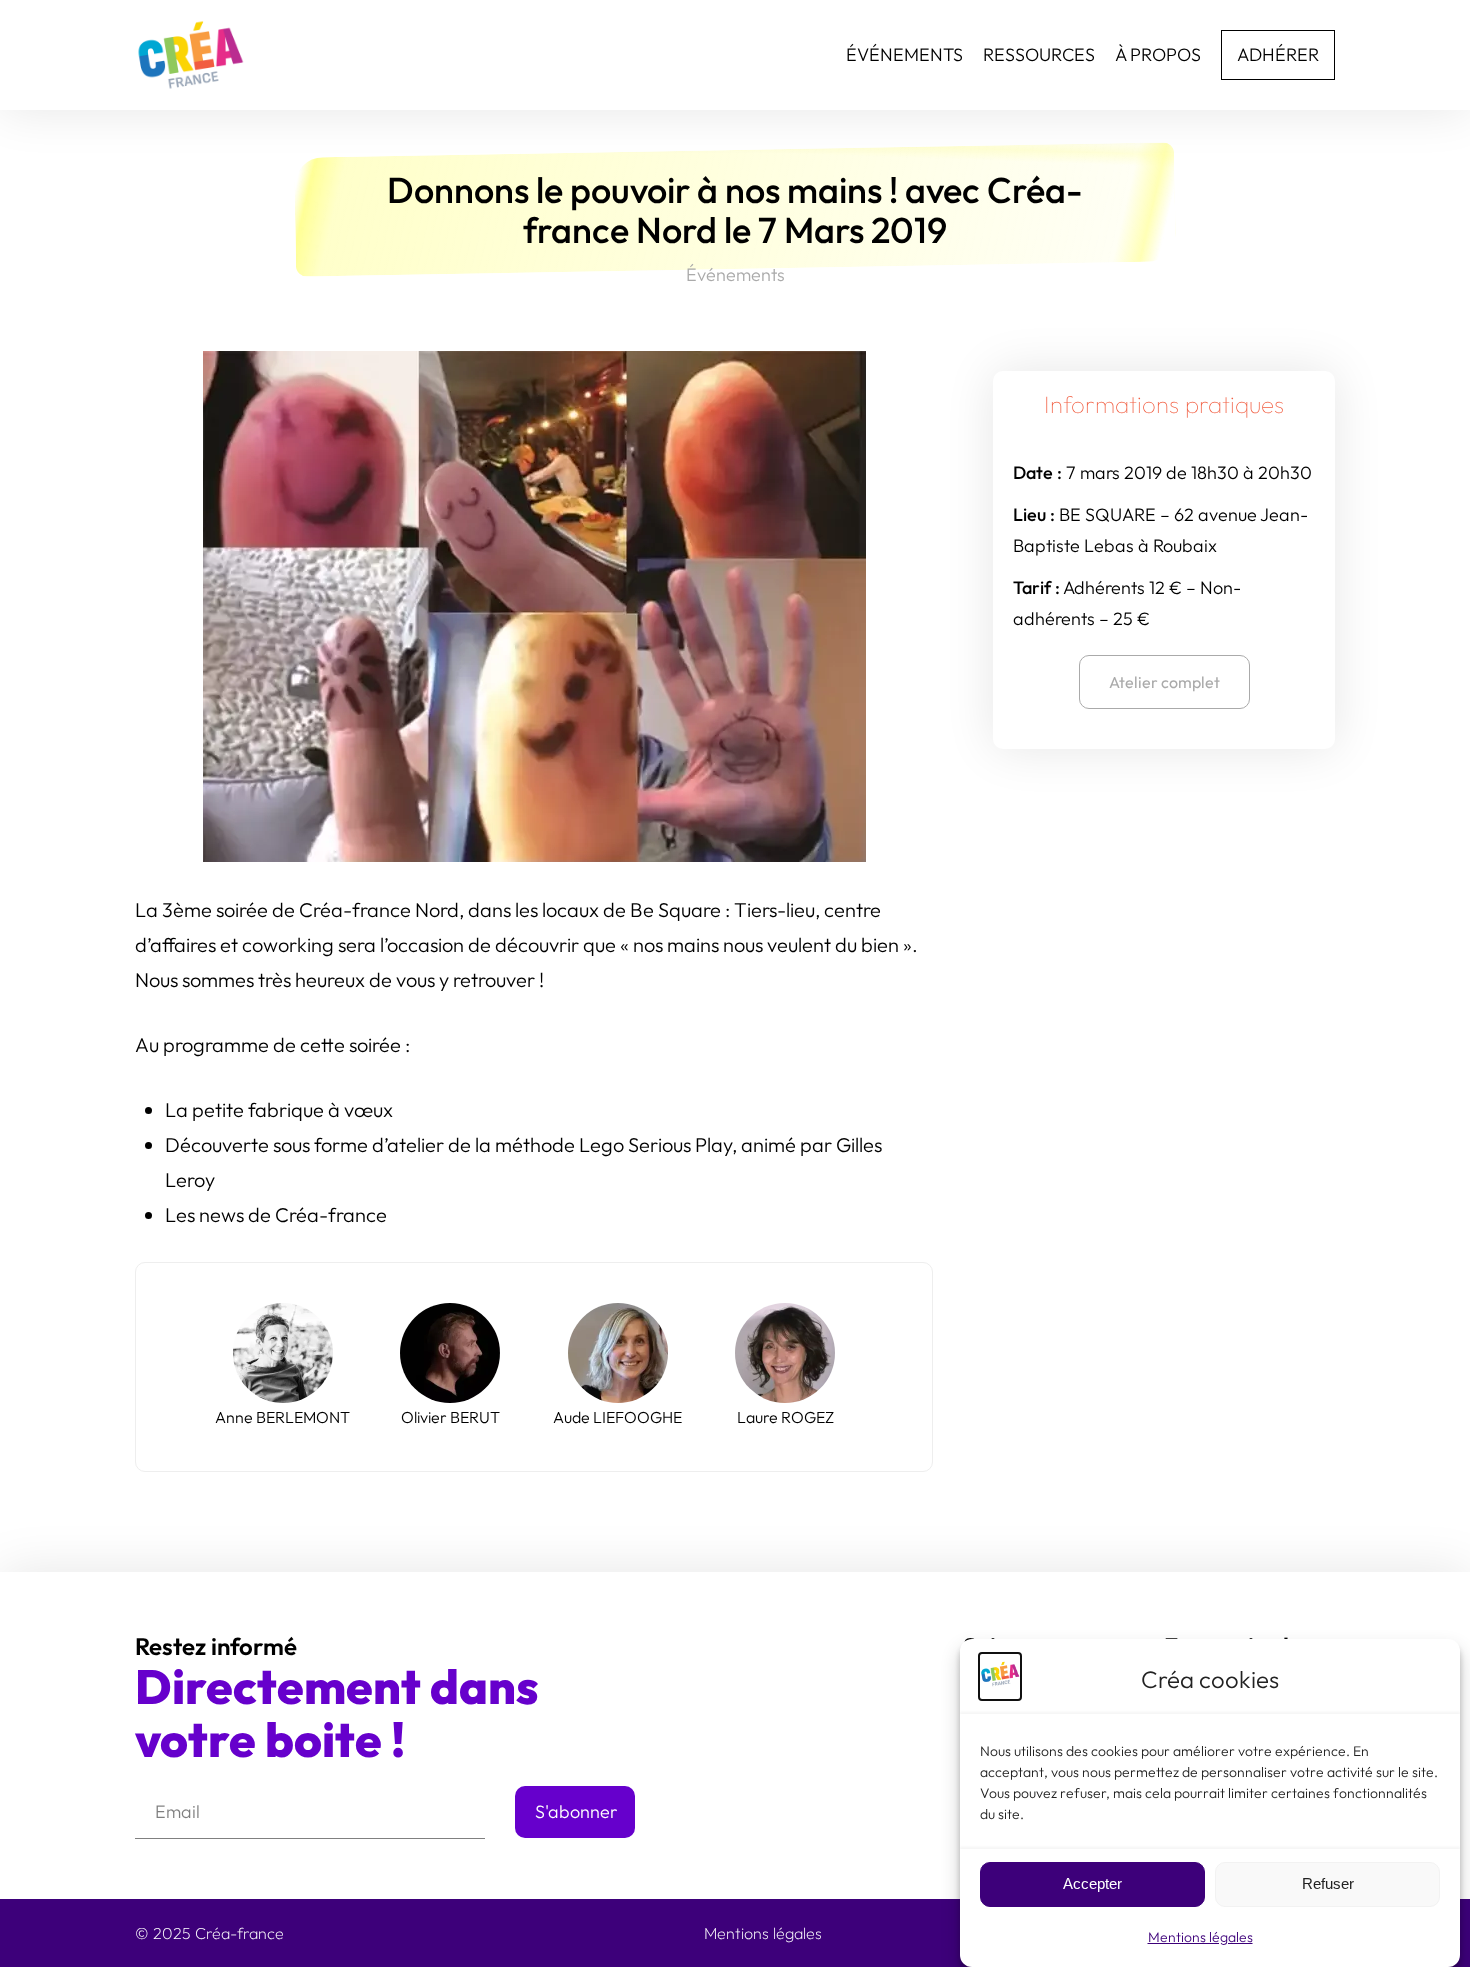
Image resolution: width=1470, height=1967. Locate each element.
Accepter (1092, 1884)
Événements (735, 274)
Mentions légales (1200, 1937)
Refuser (1328, 1884)
